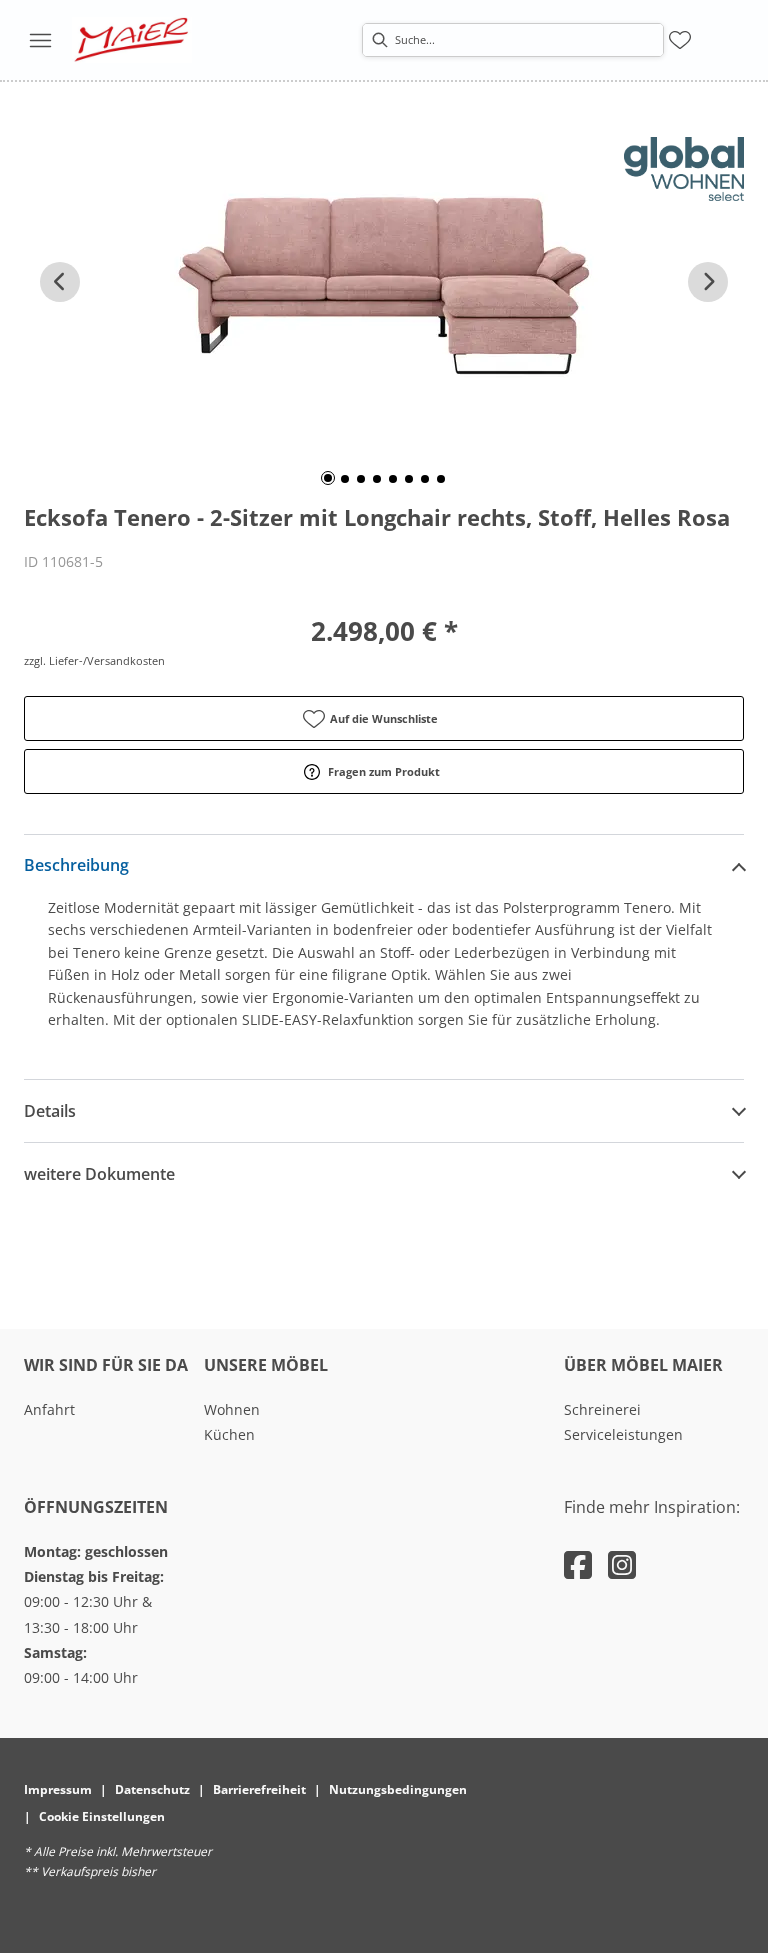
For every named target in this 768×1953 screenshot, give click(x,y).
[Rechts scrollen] (708, 282)
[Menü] (40, 40)
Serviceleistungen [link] (623, 1434)
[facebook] (578, 1564)
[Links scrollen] (60, 282)
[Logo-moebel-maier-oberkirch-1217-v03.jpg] (132, 40)
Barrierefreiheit (259, 1789)
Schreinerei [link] (602, 1409)
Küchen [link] (229, 1434)
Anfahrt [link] (49, 1409)
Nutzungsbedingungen (398, 1789)
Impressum (58, 1789)
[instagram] (622, 1564)
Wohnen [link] (232, 1409)
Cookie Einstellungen (102, 1816)
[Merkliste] (680, 40)
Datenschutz (152, 1789)
